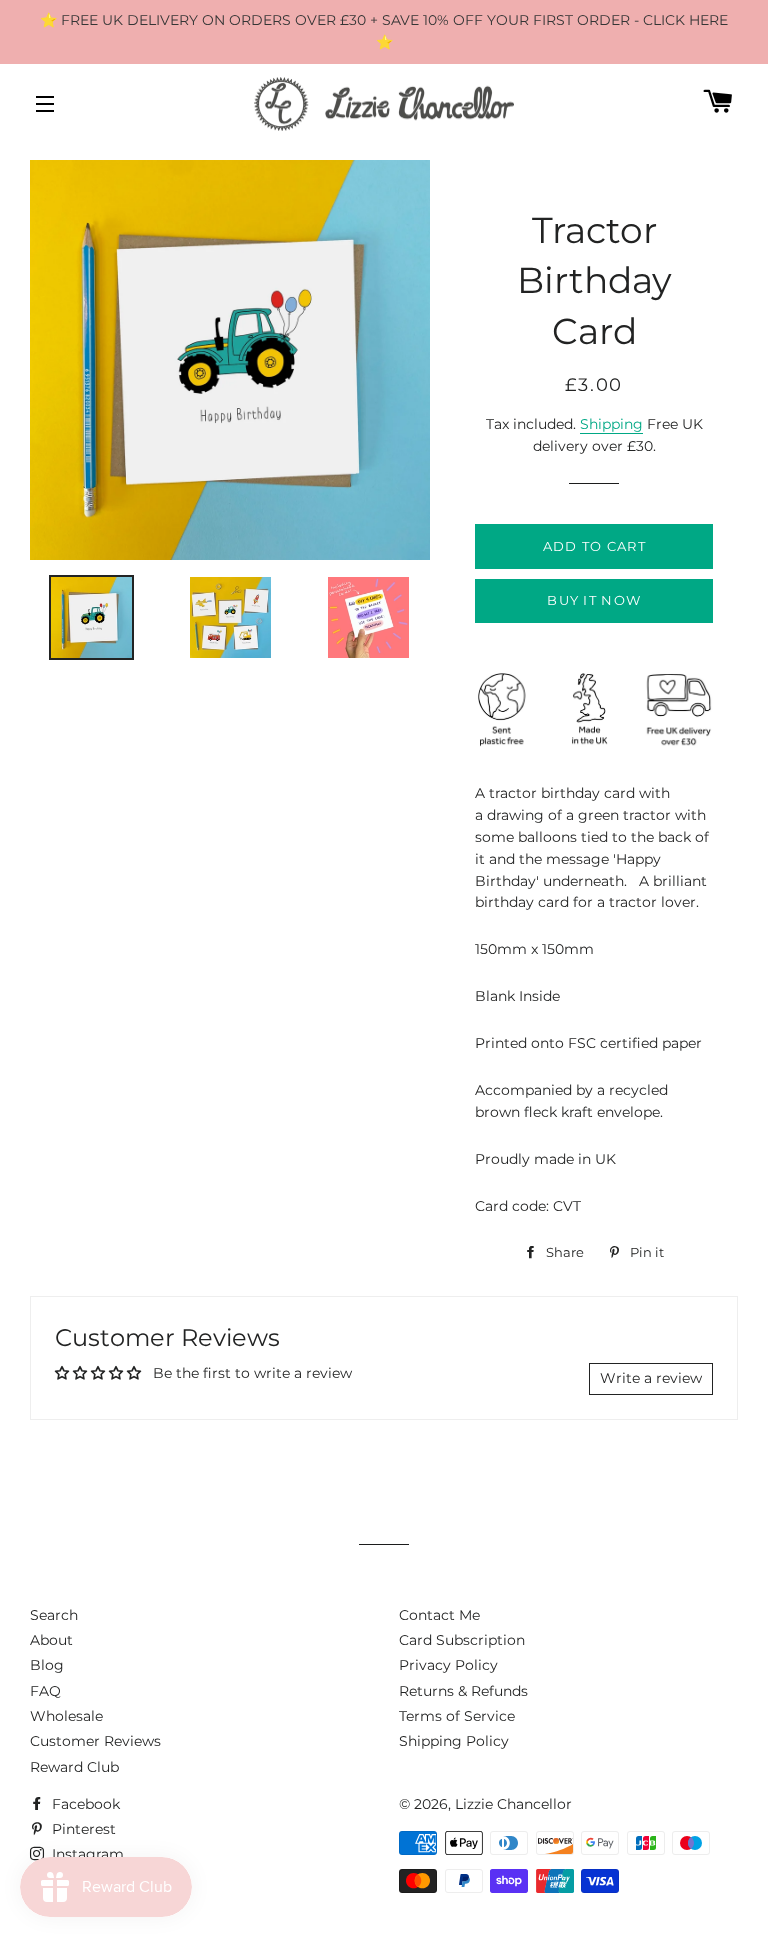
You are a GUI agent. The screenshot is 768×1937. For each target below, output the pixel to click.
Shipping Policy (454, 1741)
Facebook (84, 1804)
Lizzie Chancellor (513, 1804)
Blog (47, 1665)
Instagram (86, 1854)
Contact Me (439, 1615)
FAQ (45, 1691)
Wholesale (66, 1716)
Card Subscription (462, 1640)
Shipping (611, 424)
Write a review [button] (651, 1378)
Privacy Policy (448, 1665)
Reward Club (74, 1767)
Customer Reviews (95, 1741)
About (51, 1640)
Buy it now (594, 600)
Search (54, 1615)
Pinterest (82, 1829)
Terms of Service (457, 1716)
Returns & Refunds (463, 1691)
